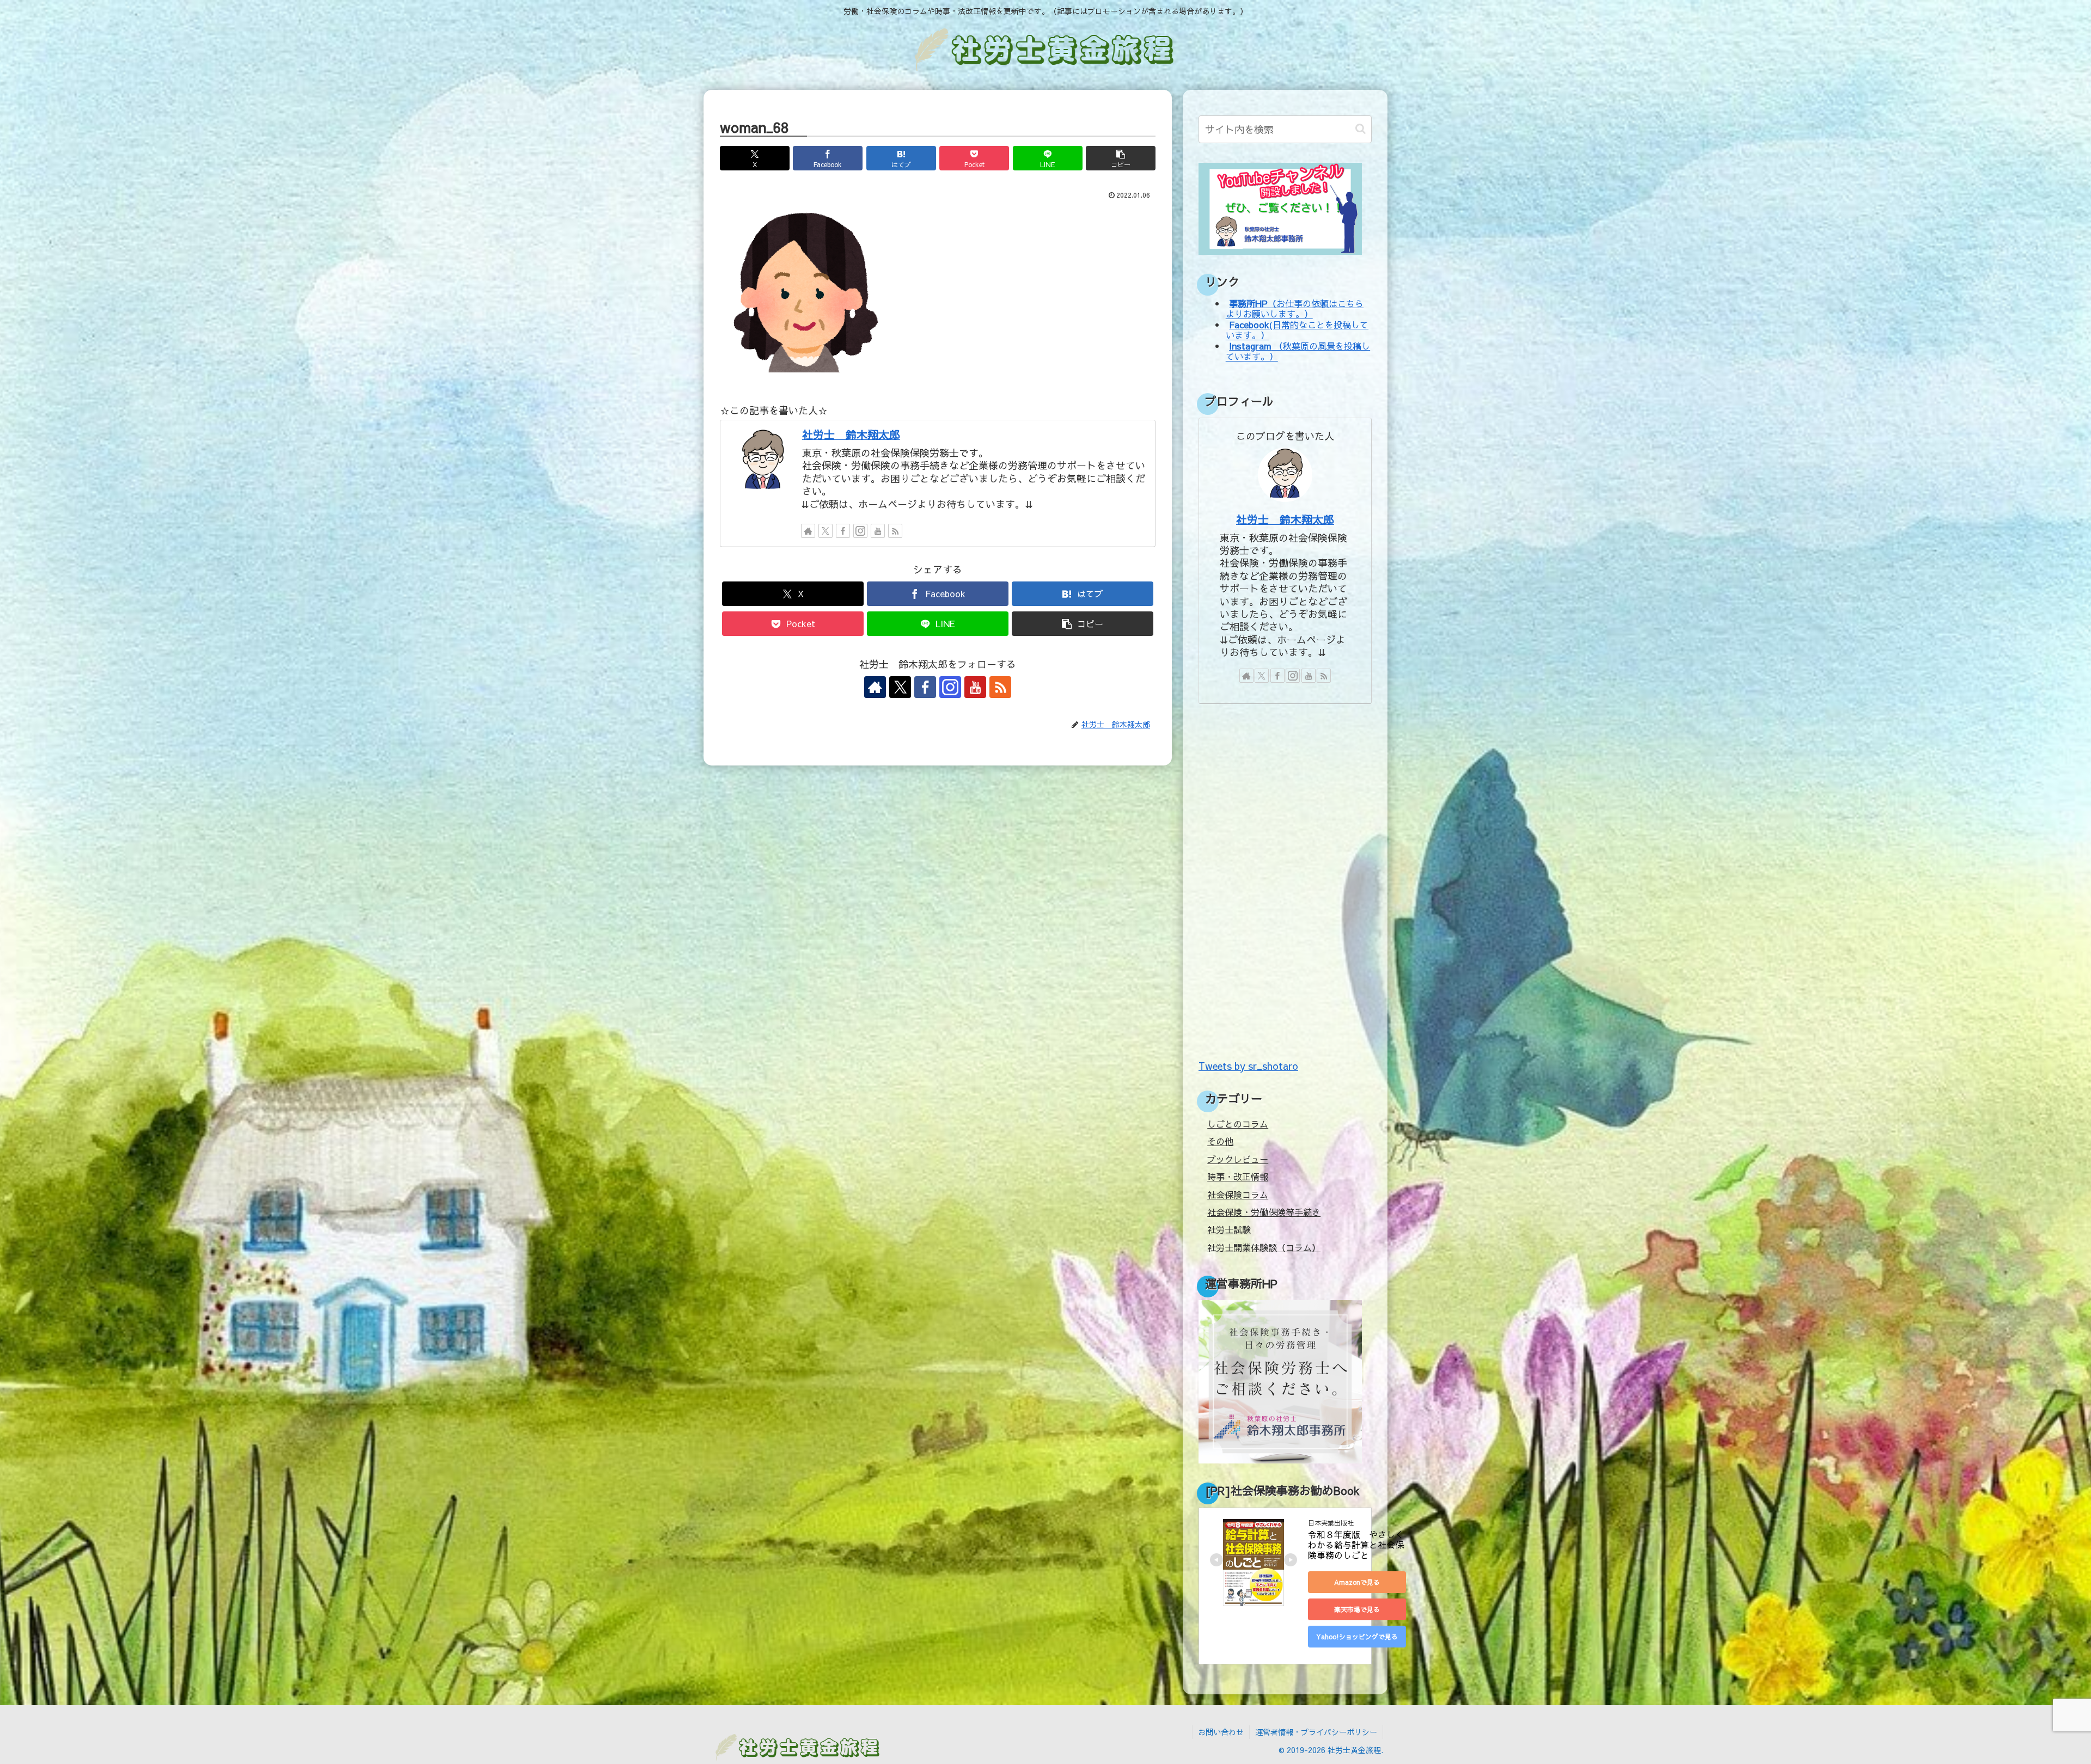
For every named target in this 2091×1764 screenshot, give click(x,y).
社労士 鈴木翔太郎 (851, 434)
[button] (1121, 158)
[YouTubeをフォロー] (878, 531)
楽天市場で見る (1357, 1609)
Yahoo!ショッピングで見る (1357, 1637)
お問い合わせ (1221, 1732)
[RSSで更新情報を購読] (895, 531)
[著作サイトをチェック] (808, 531)
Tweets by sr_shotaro (1248, 1066)
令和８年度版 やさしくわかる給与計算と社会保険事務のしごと (1356, 1545)
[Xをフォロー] (826, 531)
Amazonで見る (1357, 1582)
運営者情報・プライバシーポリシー (1316, 1732)
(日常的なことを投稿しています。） (1297, 330)
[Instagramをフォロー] (860, 531)
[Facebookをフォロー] (843, 531)
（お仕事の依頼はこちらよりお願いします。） (1295, 308)
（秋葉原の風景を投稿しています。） (1298, 351)
